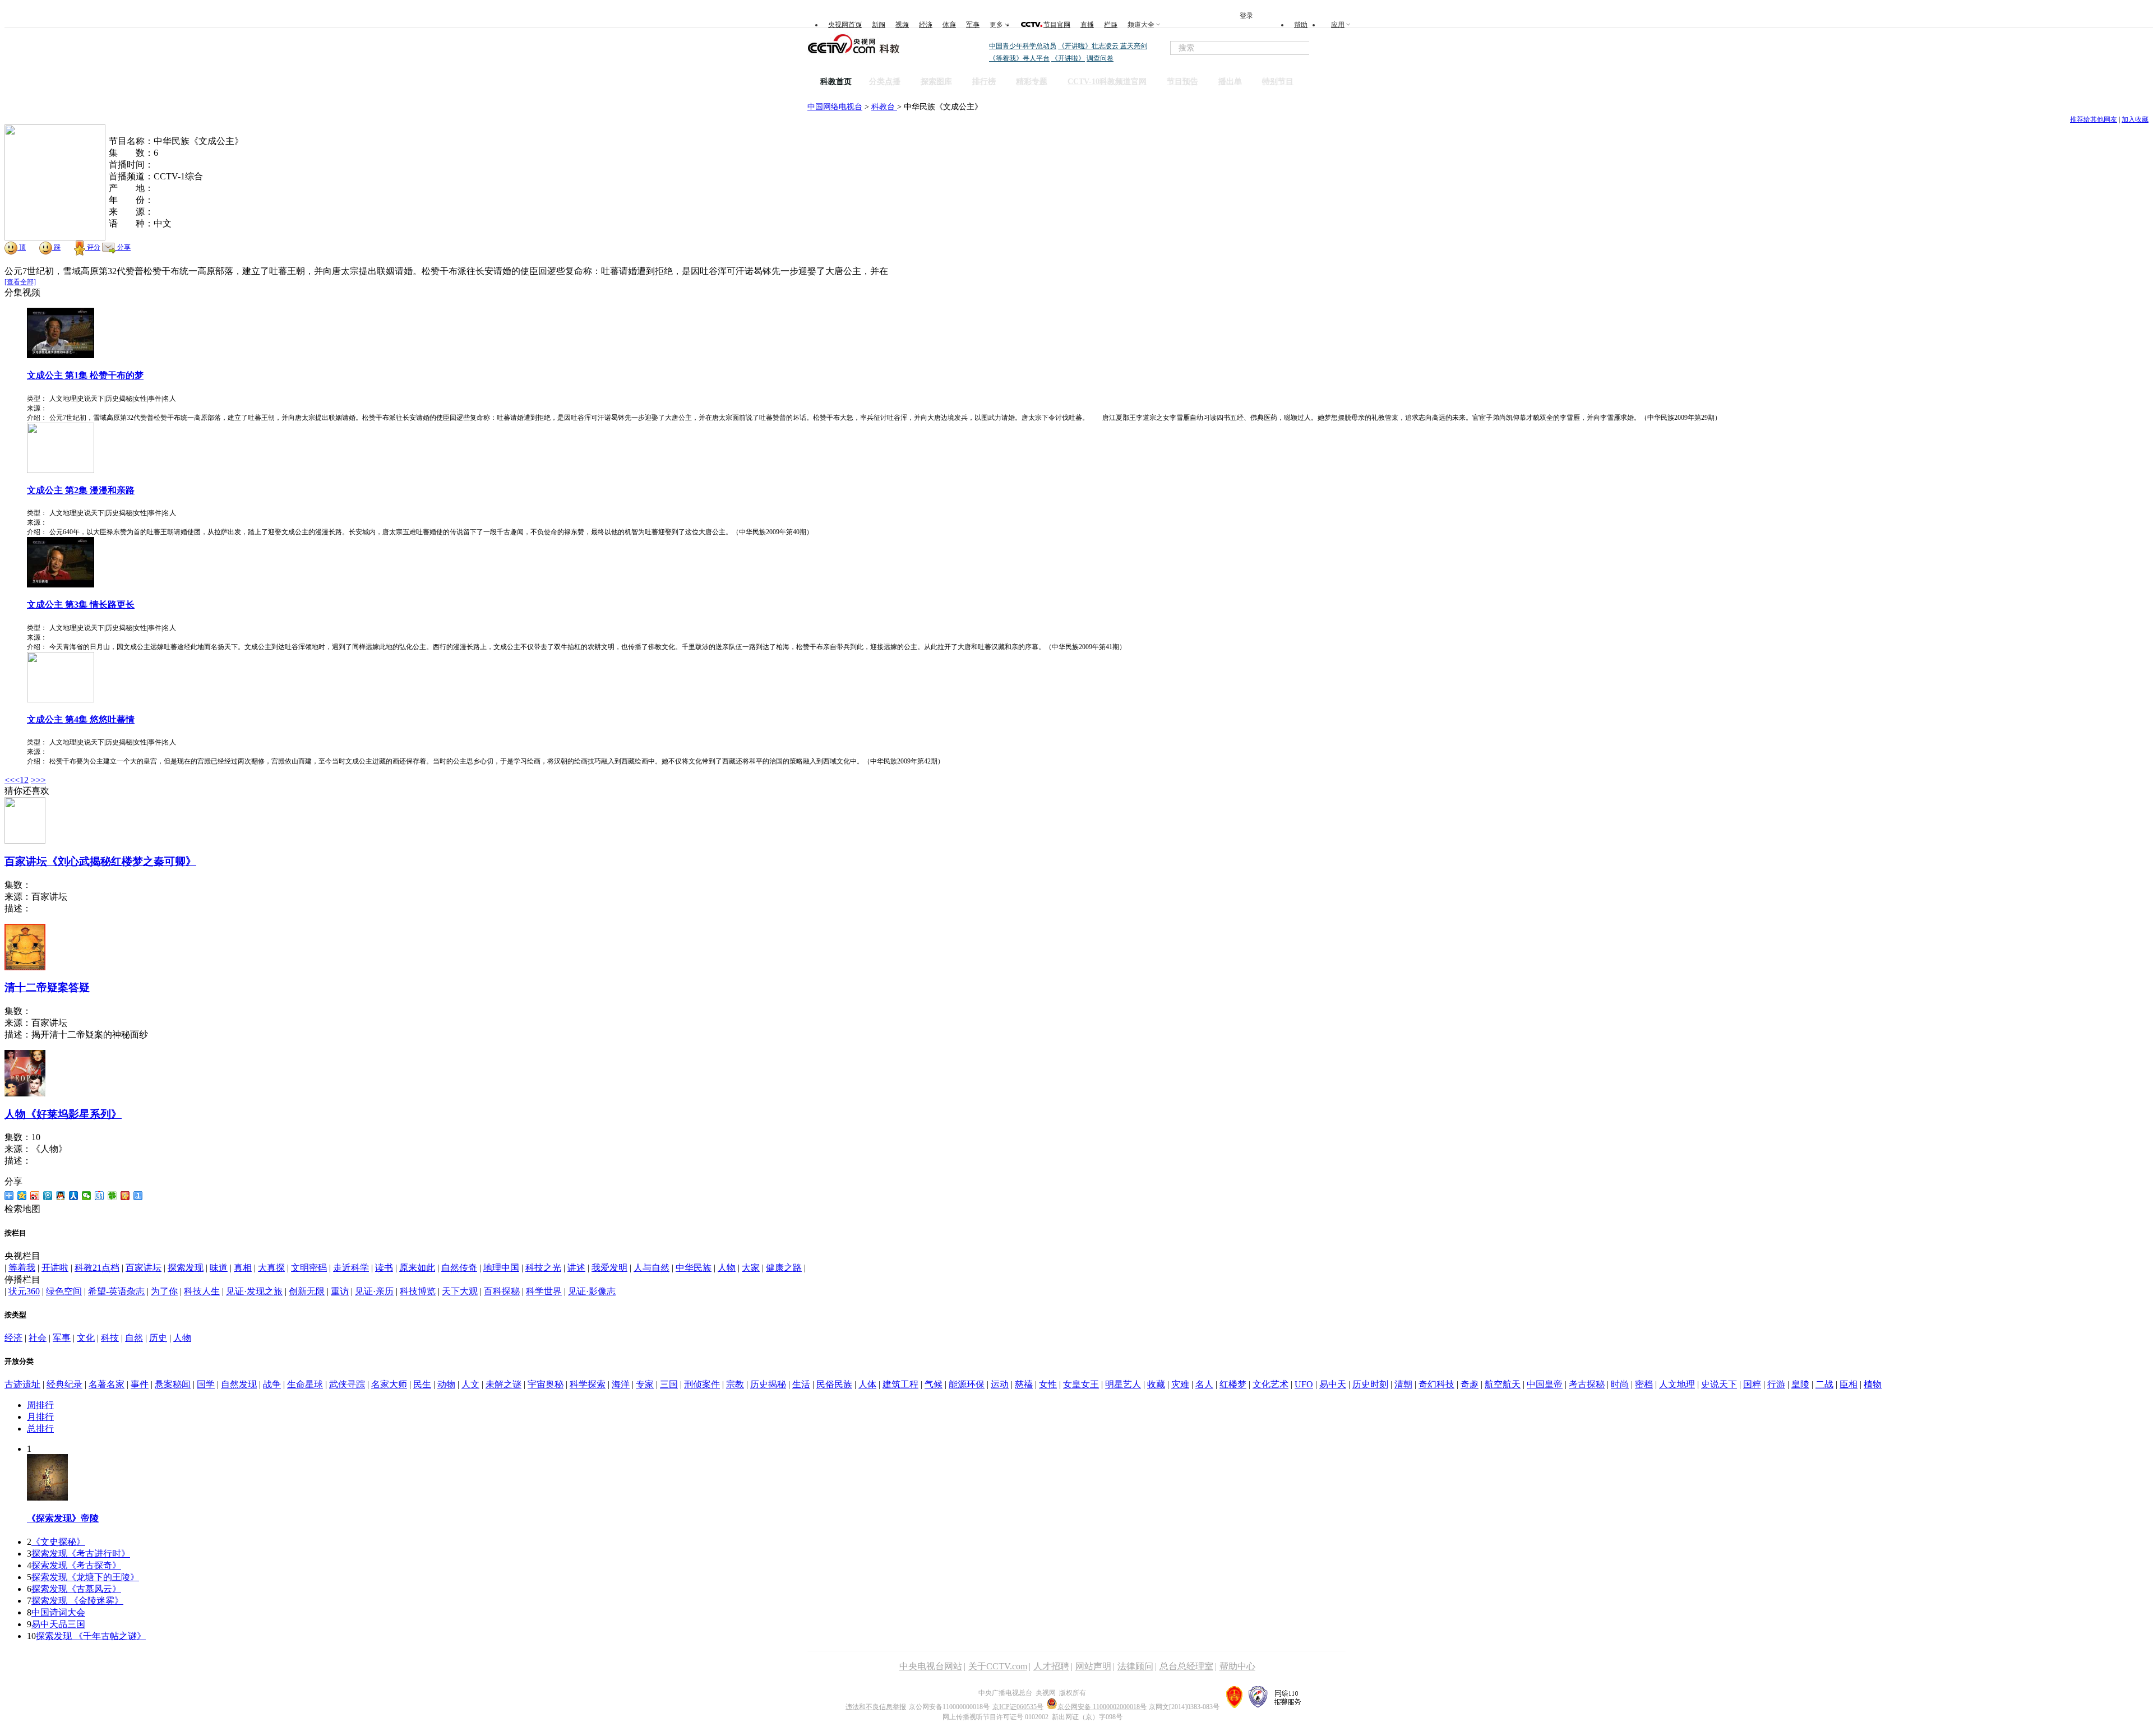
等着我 (22, 1268)
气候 (934, 1384)
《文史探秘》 (58, 1542)
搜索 (1333, 48)
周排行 (40, 1405)
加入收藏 (2135, 119)
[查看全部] (20, 282)
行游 (1776, 1384)
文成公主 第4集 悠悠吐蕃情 (81, 719)
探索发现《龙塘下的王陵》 (85, 1577)
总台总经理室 (1186, 1666)
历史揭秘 (768, 1384)
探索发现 (186, 1268)
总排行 (40, 1429)
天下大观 (460, 1291)
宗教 (735, 1384)
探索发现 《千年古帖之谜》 (91, 1636)
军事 (973, 25)
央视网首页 (845, 25)
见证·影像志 (592, 1291)
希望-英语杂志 (116, 1291)
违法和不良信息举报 (876, 1707)
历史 (158, 1338)
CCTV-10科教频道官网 (1107, 82)
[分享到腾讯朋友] (112, 1196)
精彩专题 (1032, 82)
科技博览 (418, 1291)
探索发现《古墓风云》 (76, 1589)
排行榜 (984, 82)
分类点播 (885, 82)
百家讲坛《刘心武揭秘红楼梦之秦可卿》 (100, 861)
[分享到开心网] (125, 1196)
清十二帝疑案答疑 (47, 987)
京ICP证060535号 (1018, 1707)
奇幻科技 (1436, 1384)
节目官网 (1057, 25)
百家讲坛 (144, 1268)
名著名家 (107, 1384)
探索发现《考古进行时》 (81, 1554)
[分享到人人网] (74, 1196)
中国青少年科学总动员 (1023, 46)
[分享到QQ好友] (61, 1196)
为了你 (164, 1291)
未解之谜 (503, 1384)
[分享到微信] (87, 1196)
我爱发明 (609, 1268)
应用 (1338, 25)
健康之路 (784, 1268)
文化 (86, 1338)
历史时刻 (1370, 1384)
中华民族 (694, 1268)
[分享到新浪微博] (35, 1196)
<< (10, 780)
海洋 (621, 1384)
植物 (1873, 1384)
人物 (727, 1268)
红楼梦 (1233, 1384)
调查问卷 (1100, 58)
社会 (38, 1338)
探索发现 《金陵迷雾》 (77, 1601)
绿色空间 (64, 1291)
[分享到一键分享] (138, 1196)
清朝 (1403, 1384)
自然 (134, 1338)
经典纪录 (64, 1384)
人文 (470, 1384)
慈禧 (1024, 1384)
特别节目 (1278, 82)
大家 (751, 1268)
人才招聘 (1051, 1666)
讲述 (576, 1268)
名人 (1204, 1384)
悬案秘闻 (173, 1384)
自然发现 (239, 1384)
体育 (949, 25)
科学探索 (588, 1384)
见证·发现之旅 (254, 1291)
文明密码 (309, 1268)
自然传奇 (459, 1268)
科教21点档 (97, 1268)
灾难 (1180, 1384)
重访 (340, 1291)
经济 (926, 25)
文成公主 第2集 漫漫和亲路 (81, 490)
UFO (1304, 1384)
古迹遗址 (22, 1384)
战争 (272, 1384)
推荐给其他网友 (2094, 119)
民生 (422, 1384)
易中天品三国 (58, 1624)
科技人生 (202, 1291)
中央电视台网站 (931, 1666)
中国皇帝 (1545, 1384)
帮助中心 (1237, 1666)
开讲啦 (55, 1268)
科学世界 (544, 1291)
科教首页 (836, 82)
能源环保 (967, 1384)
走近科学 (351, 1268)
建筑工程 (900, 1384)
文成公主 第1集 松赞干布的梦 (85, 375)
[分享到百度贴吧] (100, 1196)
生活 (801, 1384)
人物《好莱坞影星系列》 (63, 1114)
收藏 (1156, 1384)
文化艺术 (1270, 1384)
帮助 (1301, 25)
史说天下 (1719, 1384)
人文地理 (1677, 1384)
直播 (1087, 25)
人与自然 (652, 1268)
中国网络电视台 (835, 107)
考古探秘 (1587, 1384)
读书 (384, 1268)
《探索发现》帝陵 (63, 1518)
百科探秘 (502, 1291)
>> (41, 780)
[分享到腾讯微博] (48, 1196)
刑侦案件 (702, 1384)
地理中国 (501, 1268)
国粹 (1752, 1384)
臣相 (1849, 1384)
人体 (867, 1384)
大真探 (271, 1268)
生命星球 (305, 1384)
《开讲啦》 (1068, 58)
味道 (219, 1268)
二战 (1824, 1384)
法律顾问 (1135, 1666)
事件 (140, 1384)
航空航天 (1503, 1384)
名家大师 (389, 1384)
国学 (206, 1384)
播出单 (1230, 82)
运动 (1000, 1384)
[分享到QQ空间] (22, 1196)
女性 (1048, 1384)
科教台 (884, 107)
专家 (645, 1384)
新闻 (879, 25)
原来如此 (417, 1268)
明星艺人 (1123, 1384)
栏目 (1111, 25)
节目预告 (1182, 82)
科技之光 (543, 1268)
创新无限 (307, 1291)
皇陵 (1800, 1384)
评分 (93, 247)
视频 (902, 25)
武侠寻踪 (347, 1384)
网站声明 (1093, 1666)
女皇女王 (1081, 1384)
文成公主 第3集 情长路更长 (81, 605)
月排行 (40, 1417)
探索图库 (936, 82)
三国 (669, 1384)
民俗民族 (834, 1384)
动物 (446, 1384)
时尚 (1620, 1384)
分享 (123, 247)
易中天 (1333, 1384)
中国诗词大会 (58, 1612)
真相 (243, 1268)
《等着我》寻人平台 (1019, 58)
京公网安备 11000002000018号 (1102, 1707)
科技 (110, 1338)
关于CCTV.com (998, 1666)
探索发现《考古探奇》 (76, 1565)
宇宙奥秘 (546, 1384)
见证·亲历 (374, 1291)
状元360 (24, 1291)
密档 (1644, 1384)
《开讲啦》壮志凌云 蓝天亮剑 (1103, 46)
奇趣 (1470, 1384)
